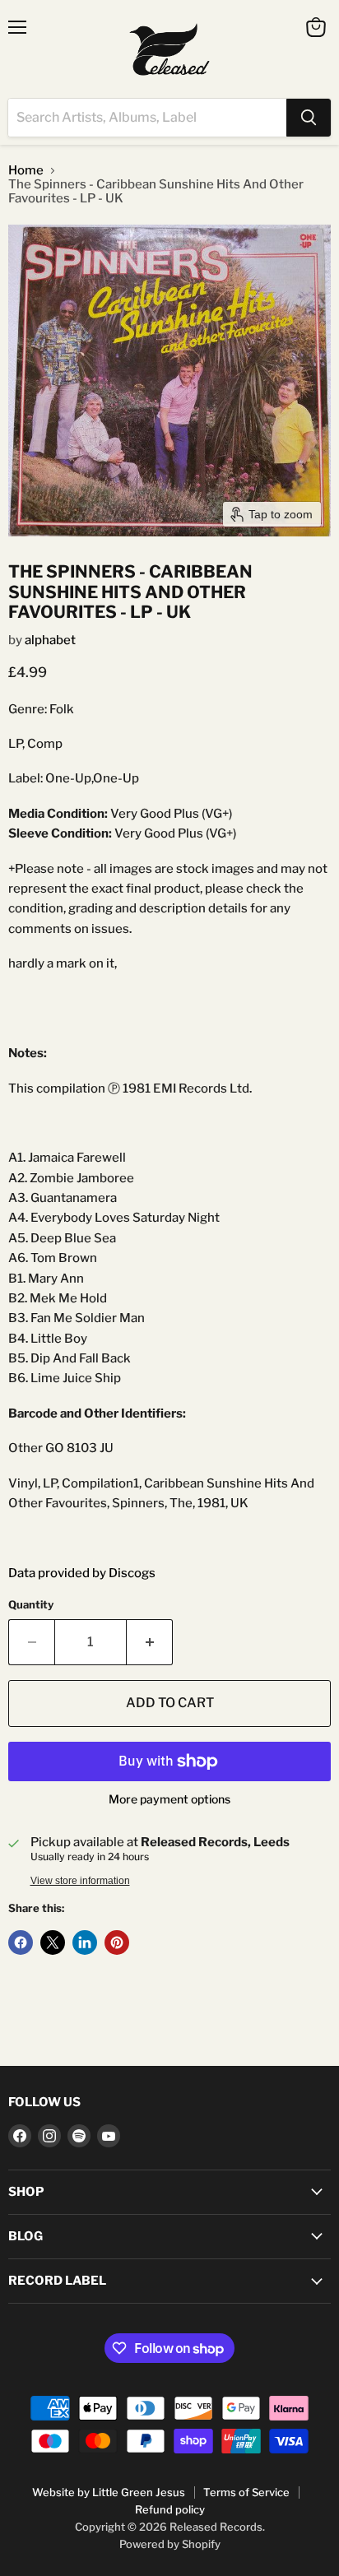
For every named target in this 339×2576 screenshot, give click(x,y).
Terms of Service (246, 2492)
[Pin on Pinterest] (117, 1942)
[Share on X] (53, 1942)
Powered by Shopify (170, 2544)
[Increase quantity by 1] (150, 1642)
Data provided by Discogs (82, 1573)
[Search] (309, 118)
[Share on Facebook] (21, 1942)
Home (26, 171)
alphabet (50, 640)
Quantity (31, 1605)
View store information (80, 1881)
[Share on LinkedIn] (85, 1942)
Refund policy (170, 2509)
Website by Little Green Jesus (109, 2492)
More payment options (169, 1799)
